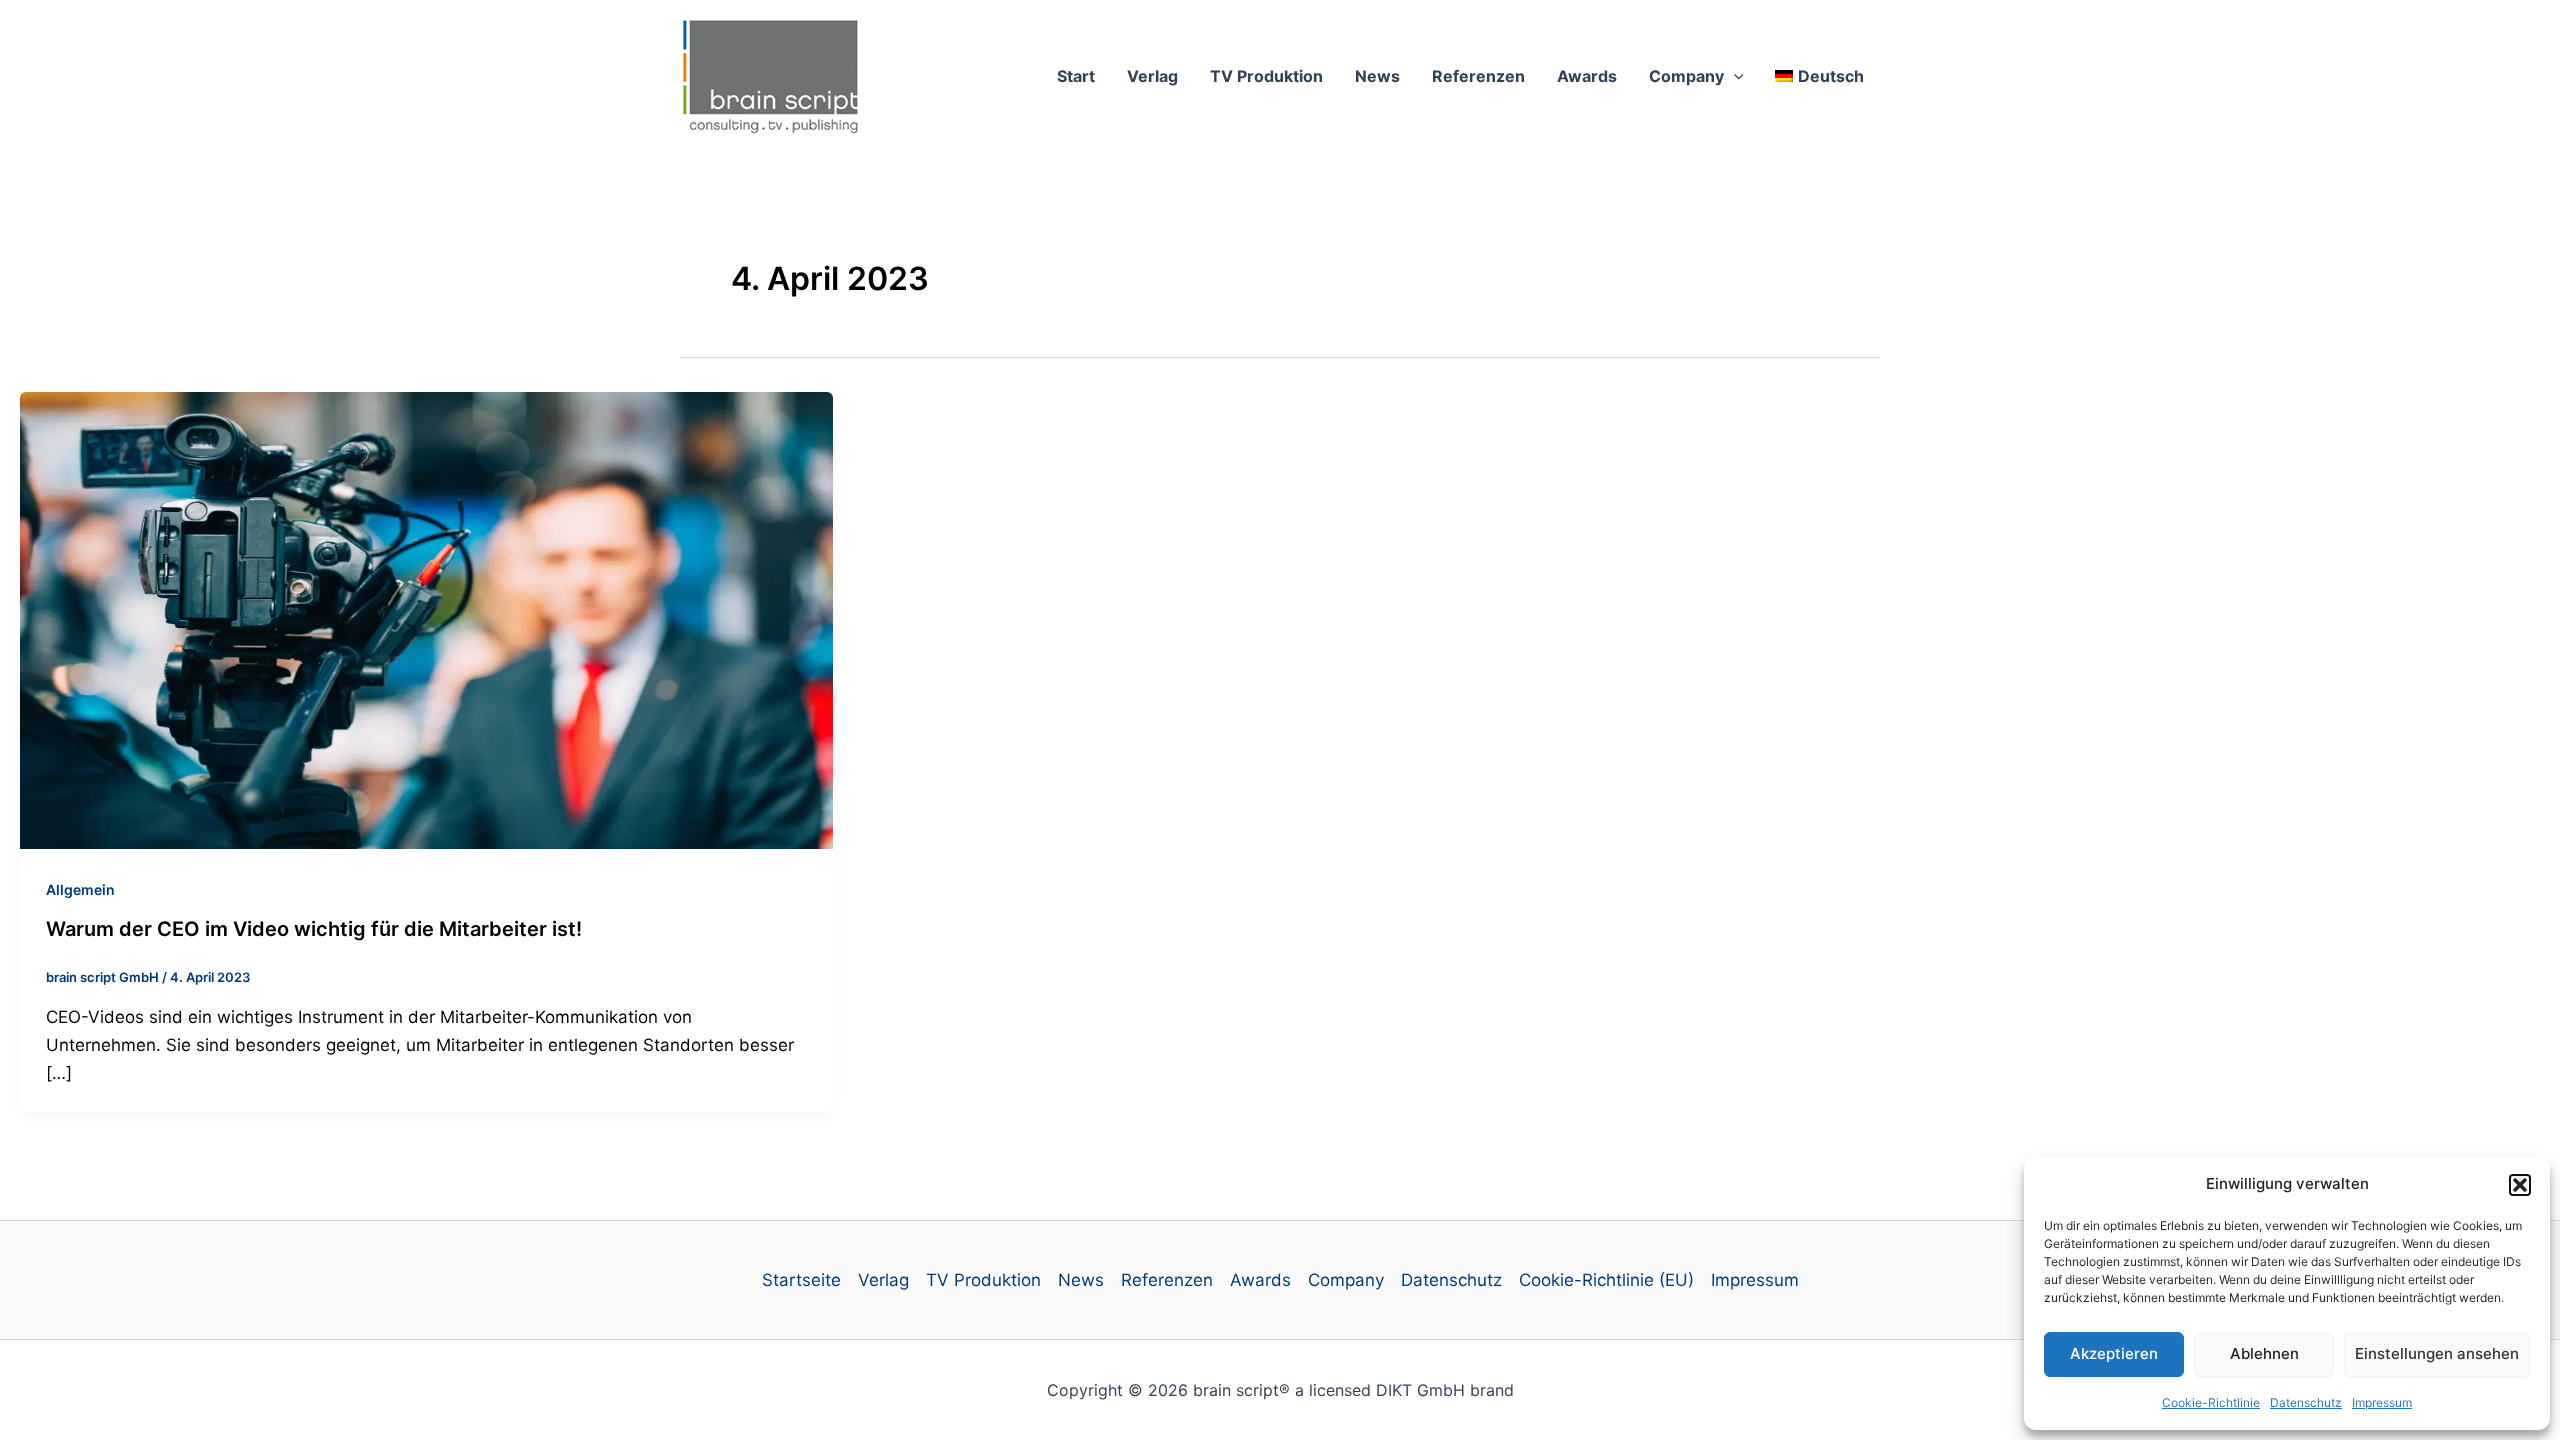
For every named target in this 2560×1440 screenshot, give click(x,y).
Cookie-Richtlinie (2211, 1402)
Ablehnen (2264, 1353)
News (1377, 76)
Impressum (2382, 1402)
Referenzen (1478, 76)
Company (1686, 76)
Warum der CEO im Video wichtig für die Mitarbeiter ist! (314, 929)
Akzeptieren (2114, 1353)
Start (1076, 76)
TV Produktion (1266, 76)
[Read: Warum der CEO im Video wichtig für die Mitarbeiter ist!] (426, 619)
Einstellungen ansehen (2437, 1353)
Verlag (1152, 76)
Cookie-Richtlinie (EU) (1606, 1280)
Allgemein (80, 889)
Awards (1587, 76)
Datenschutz (2306, 1402)
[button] (2520, 1185)
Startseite (801, 1280)
